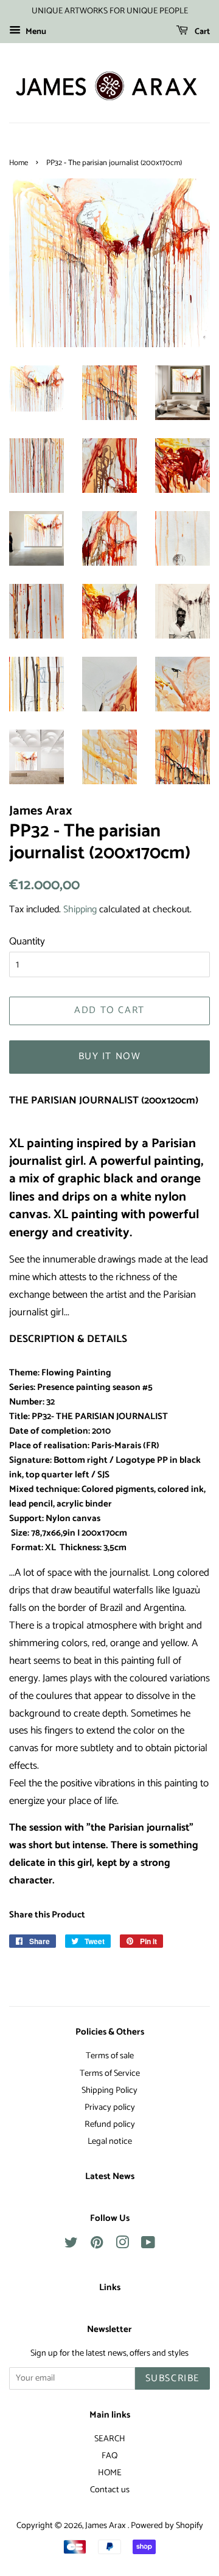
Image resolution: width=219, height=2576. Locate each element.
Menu (35, 32)
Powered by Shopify (167, 2526)
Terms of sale (110, 2056)
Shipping (80, 910)
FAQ (109, 2456)
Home (19, 163)
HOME (110, 2473)
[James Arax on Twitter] (71, 2245)
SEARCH (110, 2439)
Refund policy (110, 2124)
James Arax (106, 2526)
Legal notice (110, 2141)
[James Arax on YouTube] (148, 2245)
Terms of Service (110, 2073)
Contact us (110, 2490)
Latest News (110, 2177)
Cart (201, 32)
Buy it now (110, 1056)
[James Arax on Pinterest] (97, 2245)
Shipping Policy (109, 2090)
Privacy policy (110, 2107)
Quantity (27, 941)
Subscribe (172, 2378)
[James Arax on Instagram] (122, 2245)
